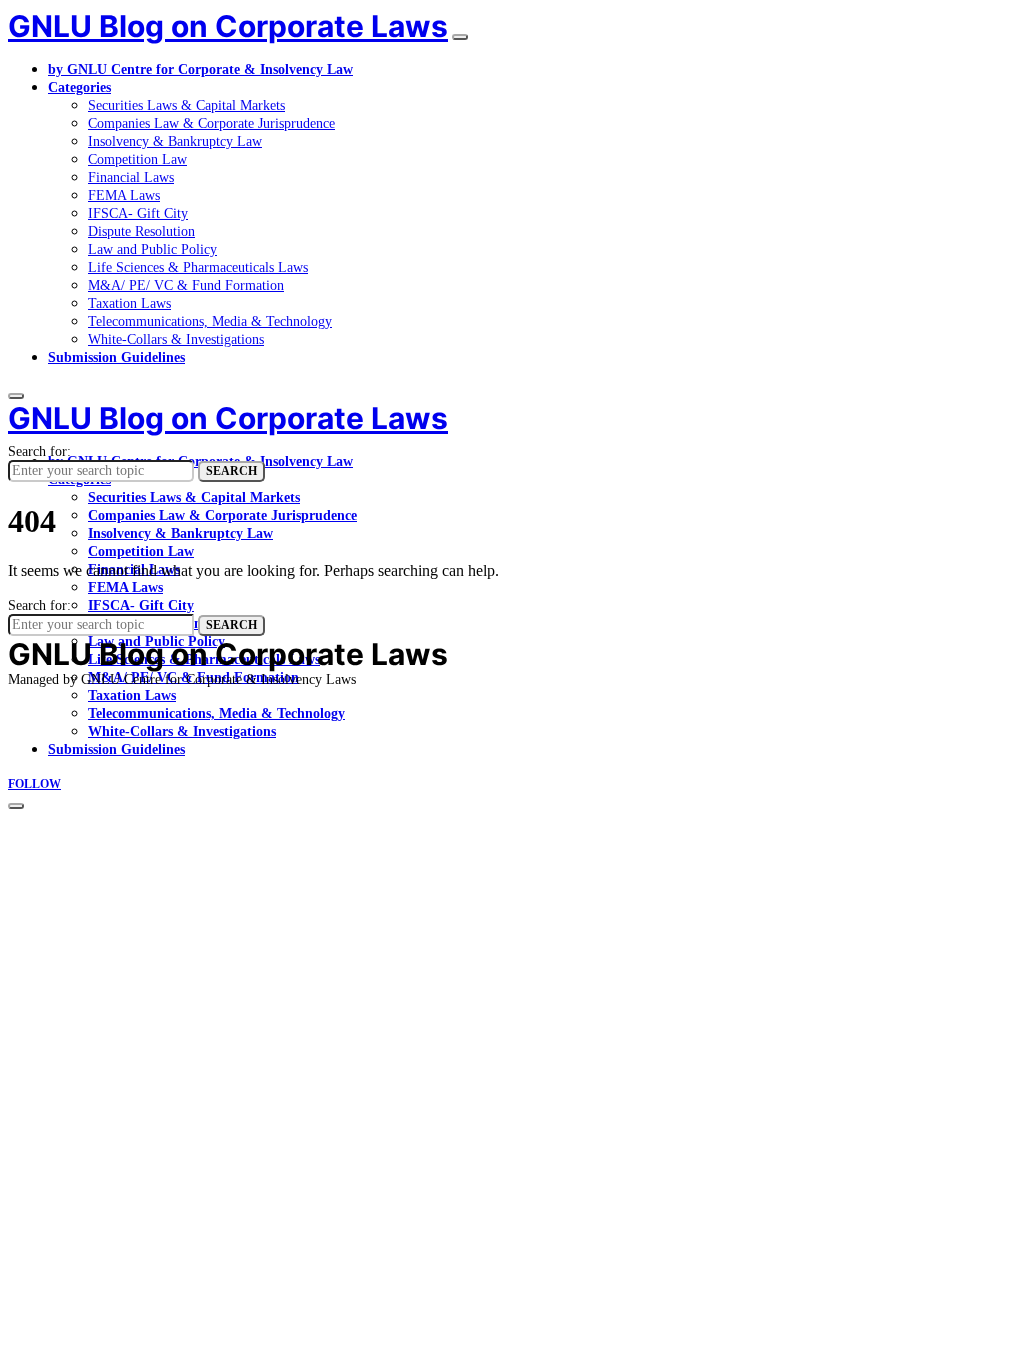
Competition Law (137, 159)
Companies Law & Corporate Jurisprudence (211, 123)
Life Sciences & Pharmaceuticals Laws (198, 267)
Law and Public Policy (152, 249)
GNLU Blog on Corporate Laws (228, 26)
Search (231, 471)
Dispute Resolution (141, 231)
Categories (79, 87)
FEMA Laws (124, 195)
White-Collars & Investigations (176, 339)
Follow (34, 784)
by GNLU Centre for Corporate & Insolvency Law (200, 69)
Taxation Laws (129, 303)
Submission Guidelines (116, 357)
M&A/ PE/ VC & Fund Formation (186, 285)
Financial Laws (131, 177)
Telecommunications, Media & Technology (210, 321)
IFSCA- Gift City (138, 213)
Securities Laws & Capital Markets (186, 105)
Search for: (39, 451)
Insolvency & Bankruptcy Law (175, 141)
